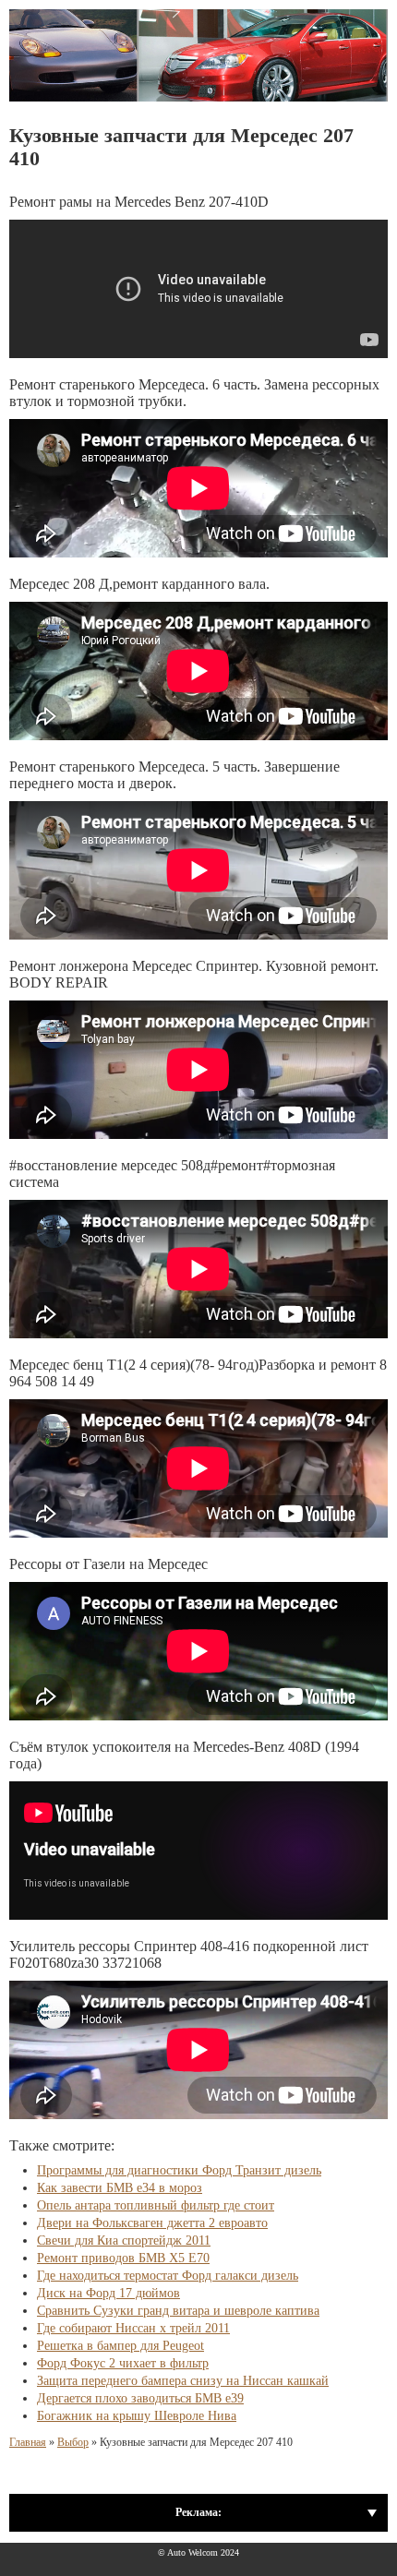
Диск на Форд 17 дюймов (108, 2293)
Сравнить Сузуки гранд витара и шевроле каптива (178, 2311)
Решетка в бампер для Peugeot (120, 2346)
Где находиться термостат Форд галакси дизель (168, 2276)
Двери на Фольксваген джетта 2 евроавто (152, 2223)
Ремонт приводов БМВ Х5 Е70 (123, 2258)
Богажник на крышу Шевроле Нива (137, 2416)
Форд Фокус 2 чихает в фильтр (123, 2363)
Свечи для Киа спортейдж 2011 (124, 2241)
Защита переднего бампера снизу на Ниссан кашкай (183, 2381)
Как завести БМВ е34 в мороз (120, 2188)
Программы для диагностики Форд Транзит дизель (179, 2170)
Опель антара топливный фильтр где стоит (156, 2205)
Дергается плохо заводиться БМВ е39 (140, 2398)
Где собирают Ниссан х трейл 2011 (133, 2328)
